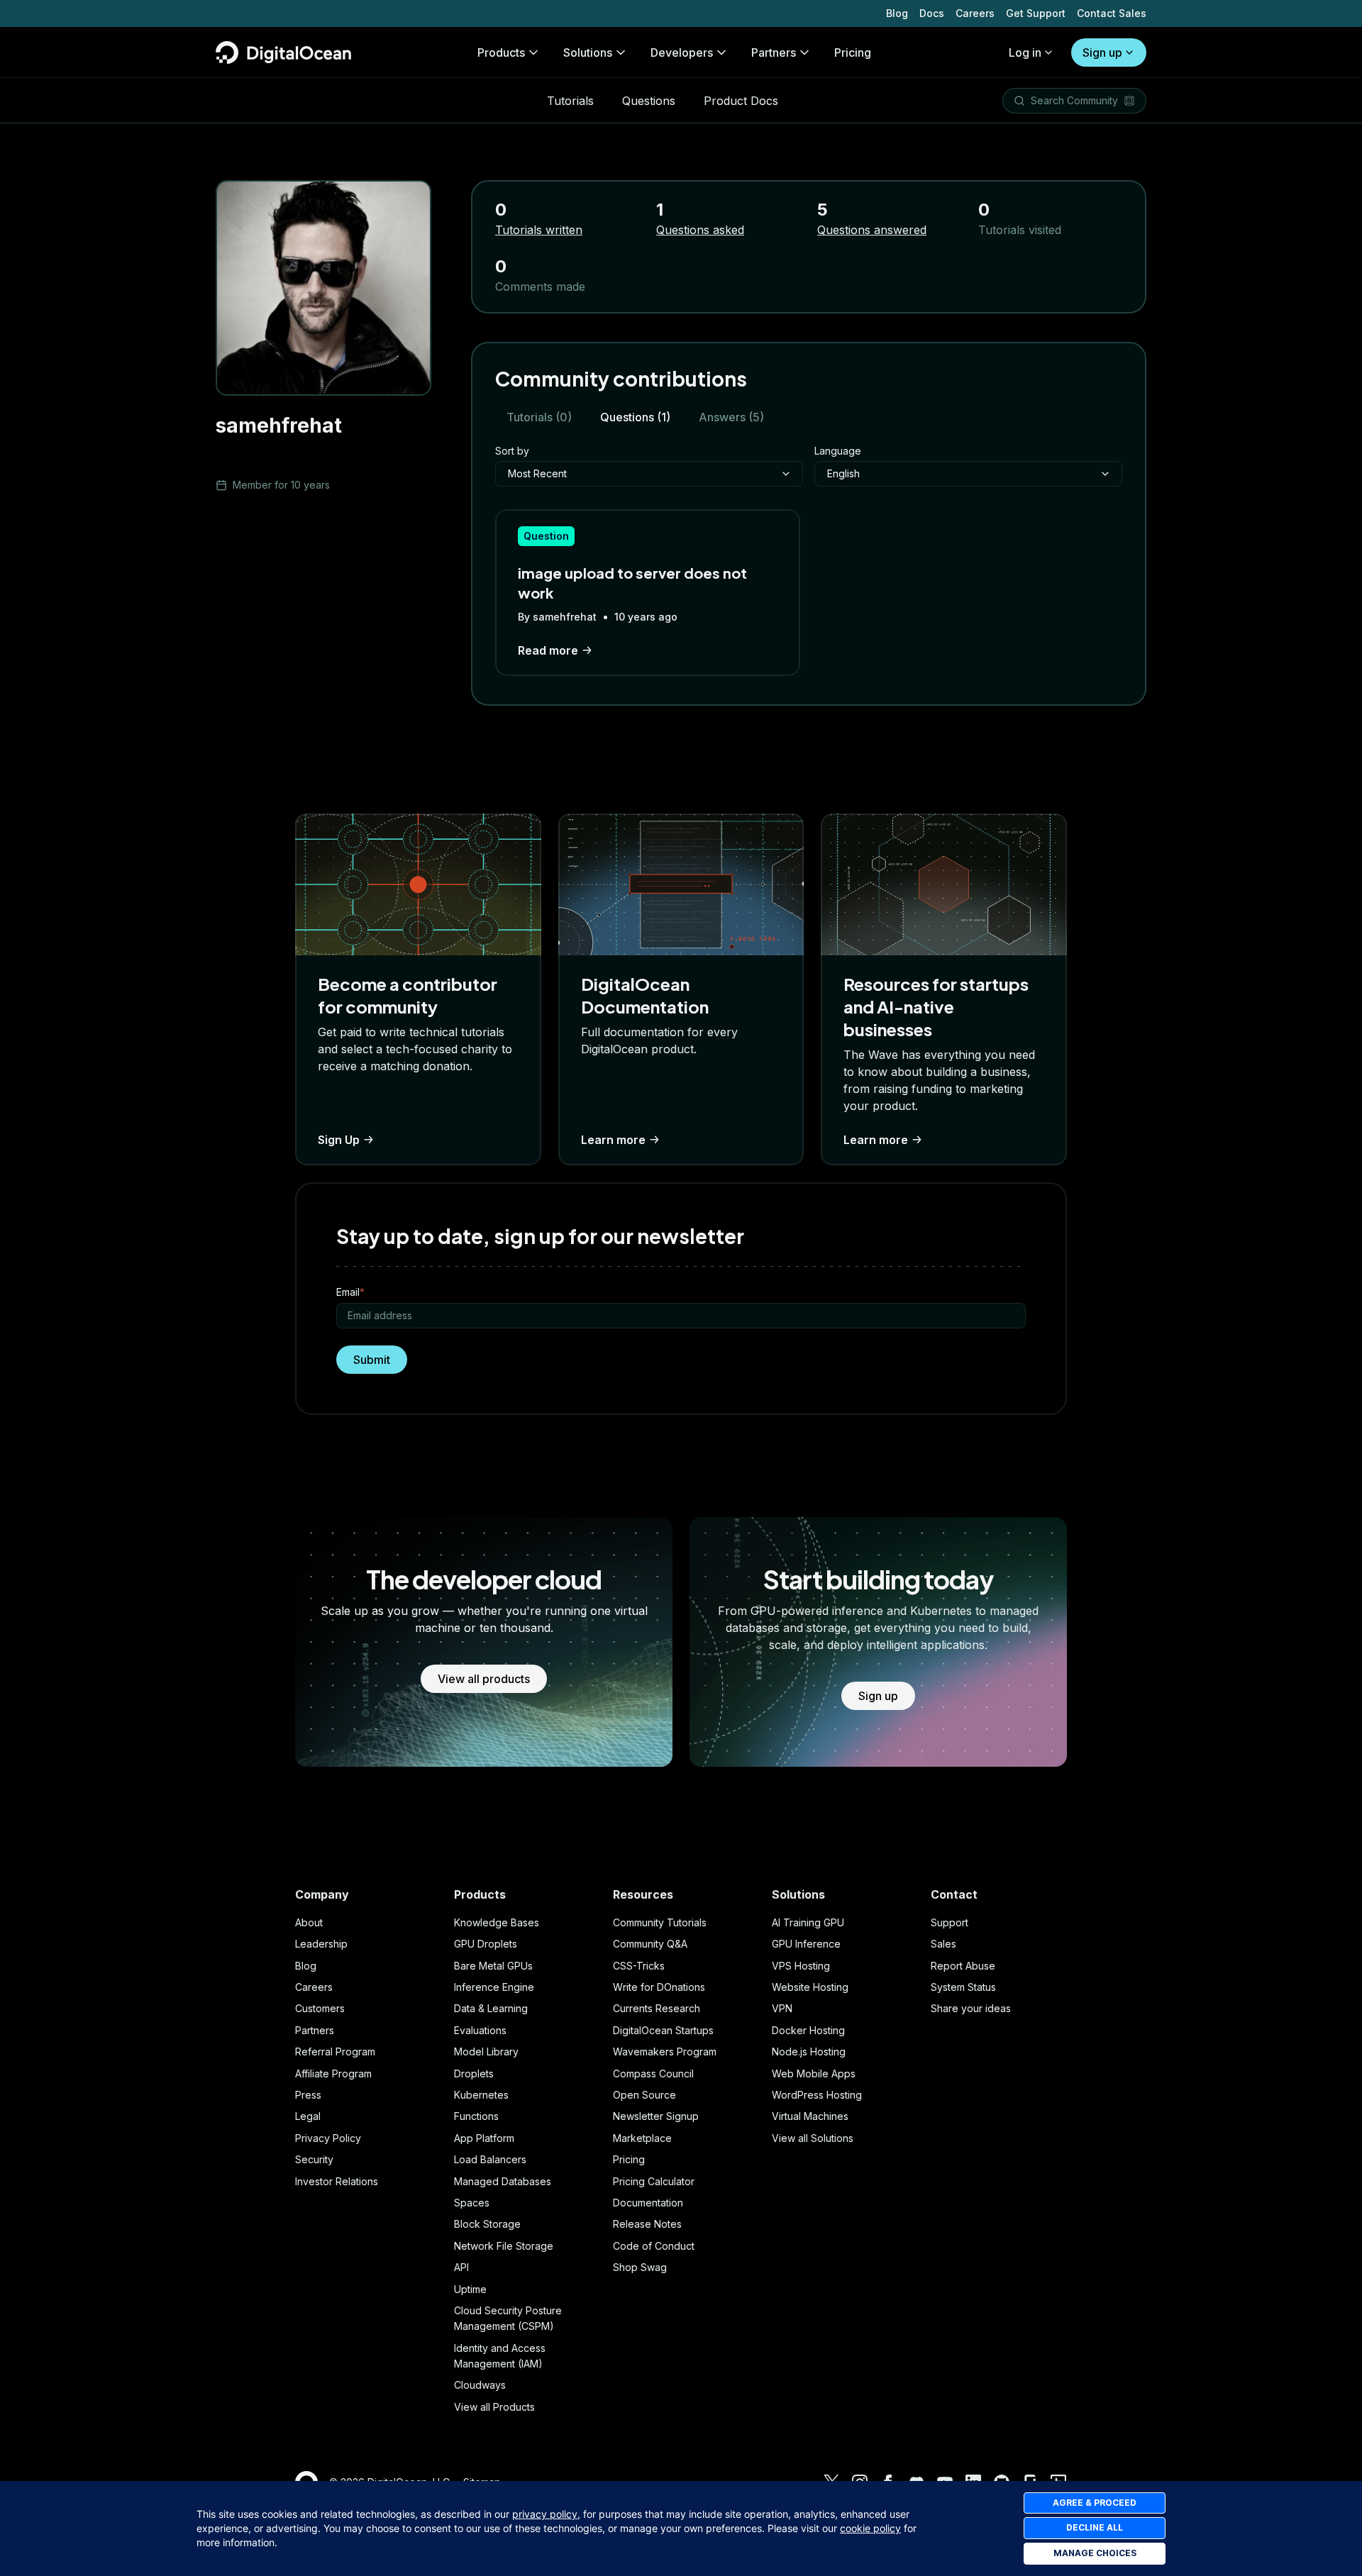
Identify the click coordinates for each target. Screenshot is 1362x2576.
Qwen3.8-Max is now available (293, 13)
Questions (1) (635, 417)
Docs (932, 13)
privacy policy (545, 2514)
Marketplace (642, 2138)
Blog (897, 13)
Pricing (629, 2159)
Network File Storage (504, 2246)
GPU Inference (806, 1944)
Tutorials (570, 101)
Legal (308, 2116)
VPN (782, 2008)
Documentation (648, 2203)
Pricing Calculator (654, 2181)
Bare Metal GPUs (493, 1966)
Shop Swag (640, 2267)
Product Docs (741, 101)
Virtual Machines (810, 2116)
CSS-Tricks (639, 1966)
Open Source (644, 2095)
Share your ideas (971, 2008)
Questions (649, 101)
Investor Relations (337, 2181)
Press (308, 2095)
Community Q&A (650, 1944)
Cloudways (480, 2385)
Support (949, 1922)
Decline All (1095, 2527)
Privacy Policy (328, 2138)
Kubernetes (481, 2095)
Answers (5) (731, 417)
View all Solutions (813, 2138)
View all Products (494, 2407)
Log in (1025, 52)
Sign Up (339, 1140)
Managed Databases (503, 2181)
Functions (476, 2116)
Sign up (1102, 52)
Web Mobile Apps (814, 2073)
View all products (484, 1679)
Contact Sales (1112, 13)
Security (314, 2159)
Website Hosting (810, 1987)
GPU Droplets (486, 1944)
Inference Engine (494, 1987)
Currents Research (657, 2008)
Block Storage (487, 2224)
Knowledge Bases (497, 1922)
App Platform (484, 2138)
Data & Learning (491, 2008)
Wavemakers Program (665, 2052)
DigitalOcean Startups (663, 2030)
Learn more (613, 1140)
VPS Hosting (801, 1966)
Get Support (1036, 13)
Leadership (321, 1944)
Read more (548, 650)
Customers (320, 2008)
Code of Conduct (654, 2246)
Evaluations (480, 2030)
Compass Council (653, 2073)
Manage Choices (1095, 2553)
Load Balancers (490, 2159)
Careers (975, 13)
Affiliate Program (333, 2073)
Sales (943, 1944)
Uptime (470, 2289)
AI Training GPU (808, 1922)
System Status (963, 1987)
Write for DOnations (659, 1987)
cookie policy (870, 2528)
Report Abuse (963, 1966)
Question (546, 536)
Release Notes (647, 2224)
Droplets (474, 2073)
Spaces (472, 2203)
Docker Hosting (808, 2030)
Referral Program (335, 2052)
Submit (372, 1360)
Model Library (486, 2052)
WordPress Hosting (817, 2095)
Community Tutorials (660, 1922)
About (309, 1922)
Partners (315, 2030)
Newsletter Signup (656, 2116)
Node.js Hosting (809, 2052)
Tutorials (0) (539, 417)
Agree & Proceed (1095, 2503)
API (461, 2267)
